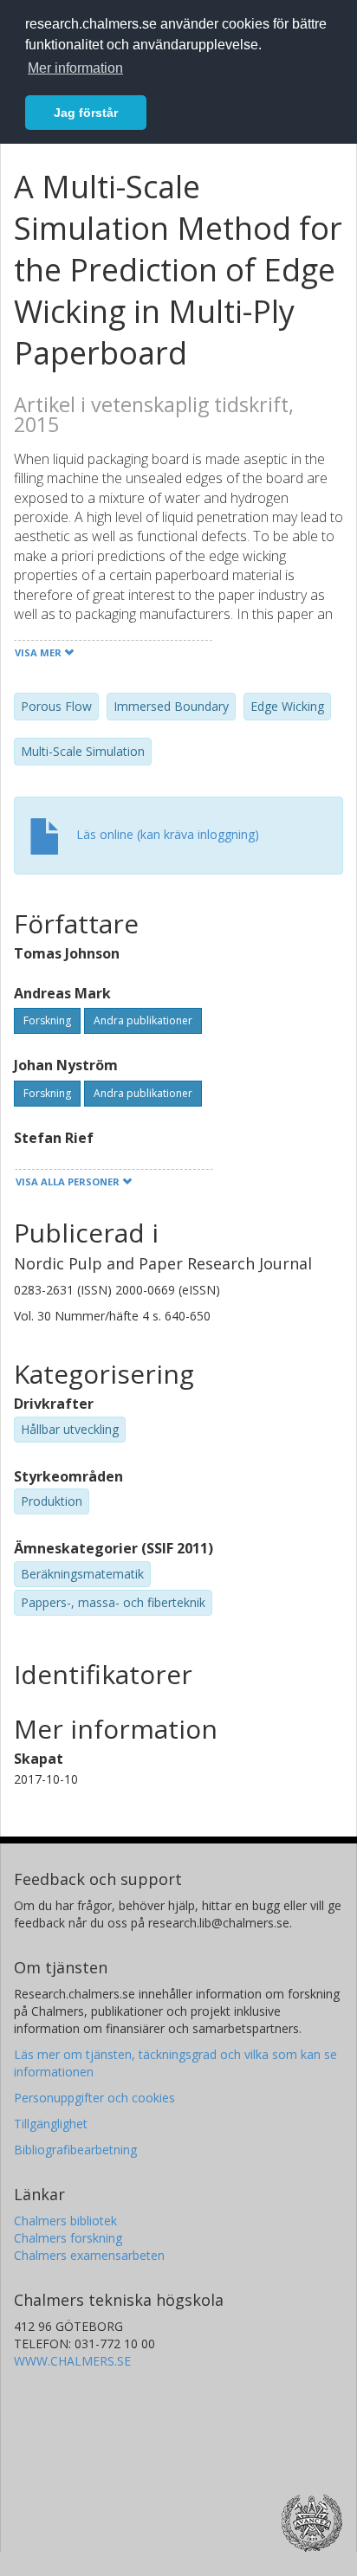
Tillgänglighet (51, 2124)
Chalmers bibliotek (65, 2221)
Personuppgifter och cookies (94, 2098)
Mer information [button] (75, 68)
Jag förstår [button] (86, 113)
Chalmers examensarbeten (89, 2255)
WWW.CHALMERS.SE (72, 2361)
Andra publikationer (143, 1020)
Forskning (47, 1020)
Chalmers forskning (68, 2238)
